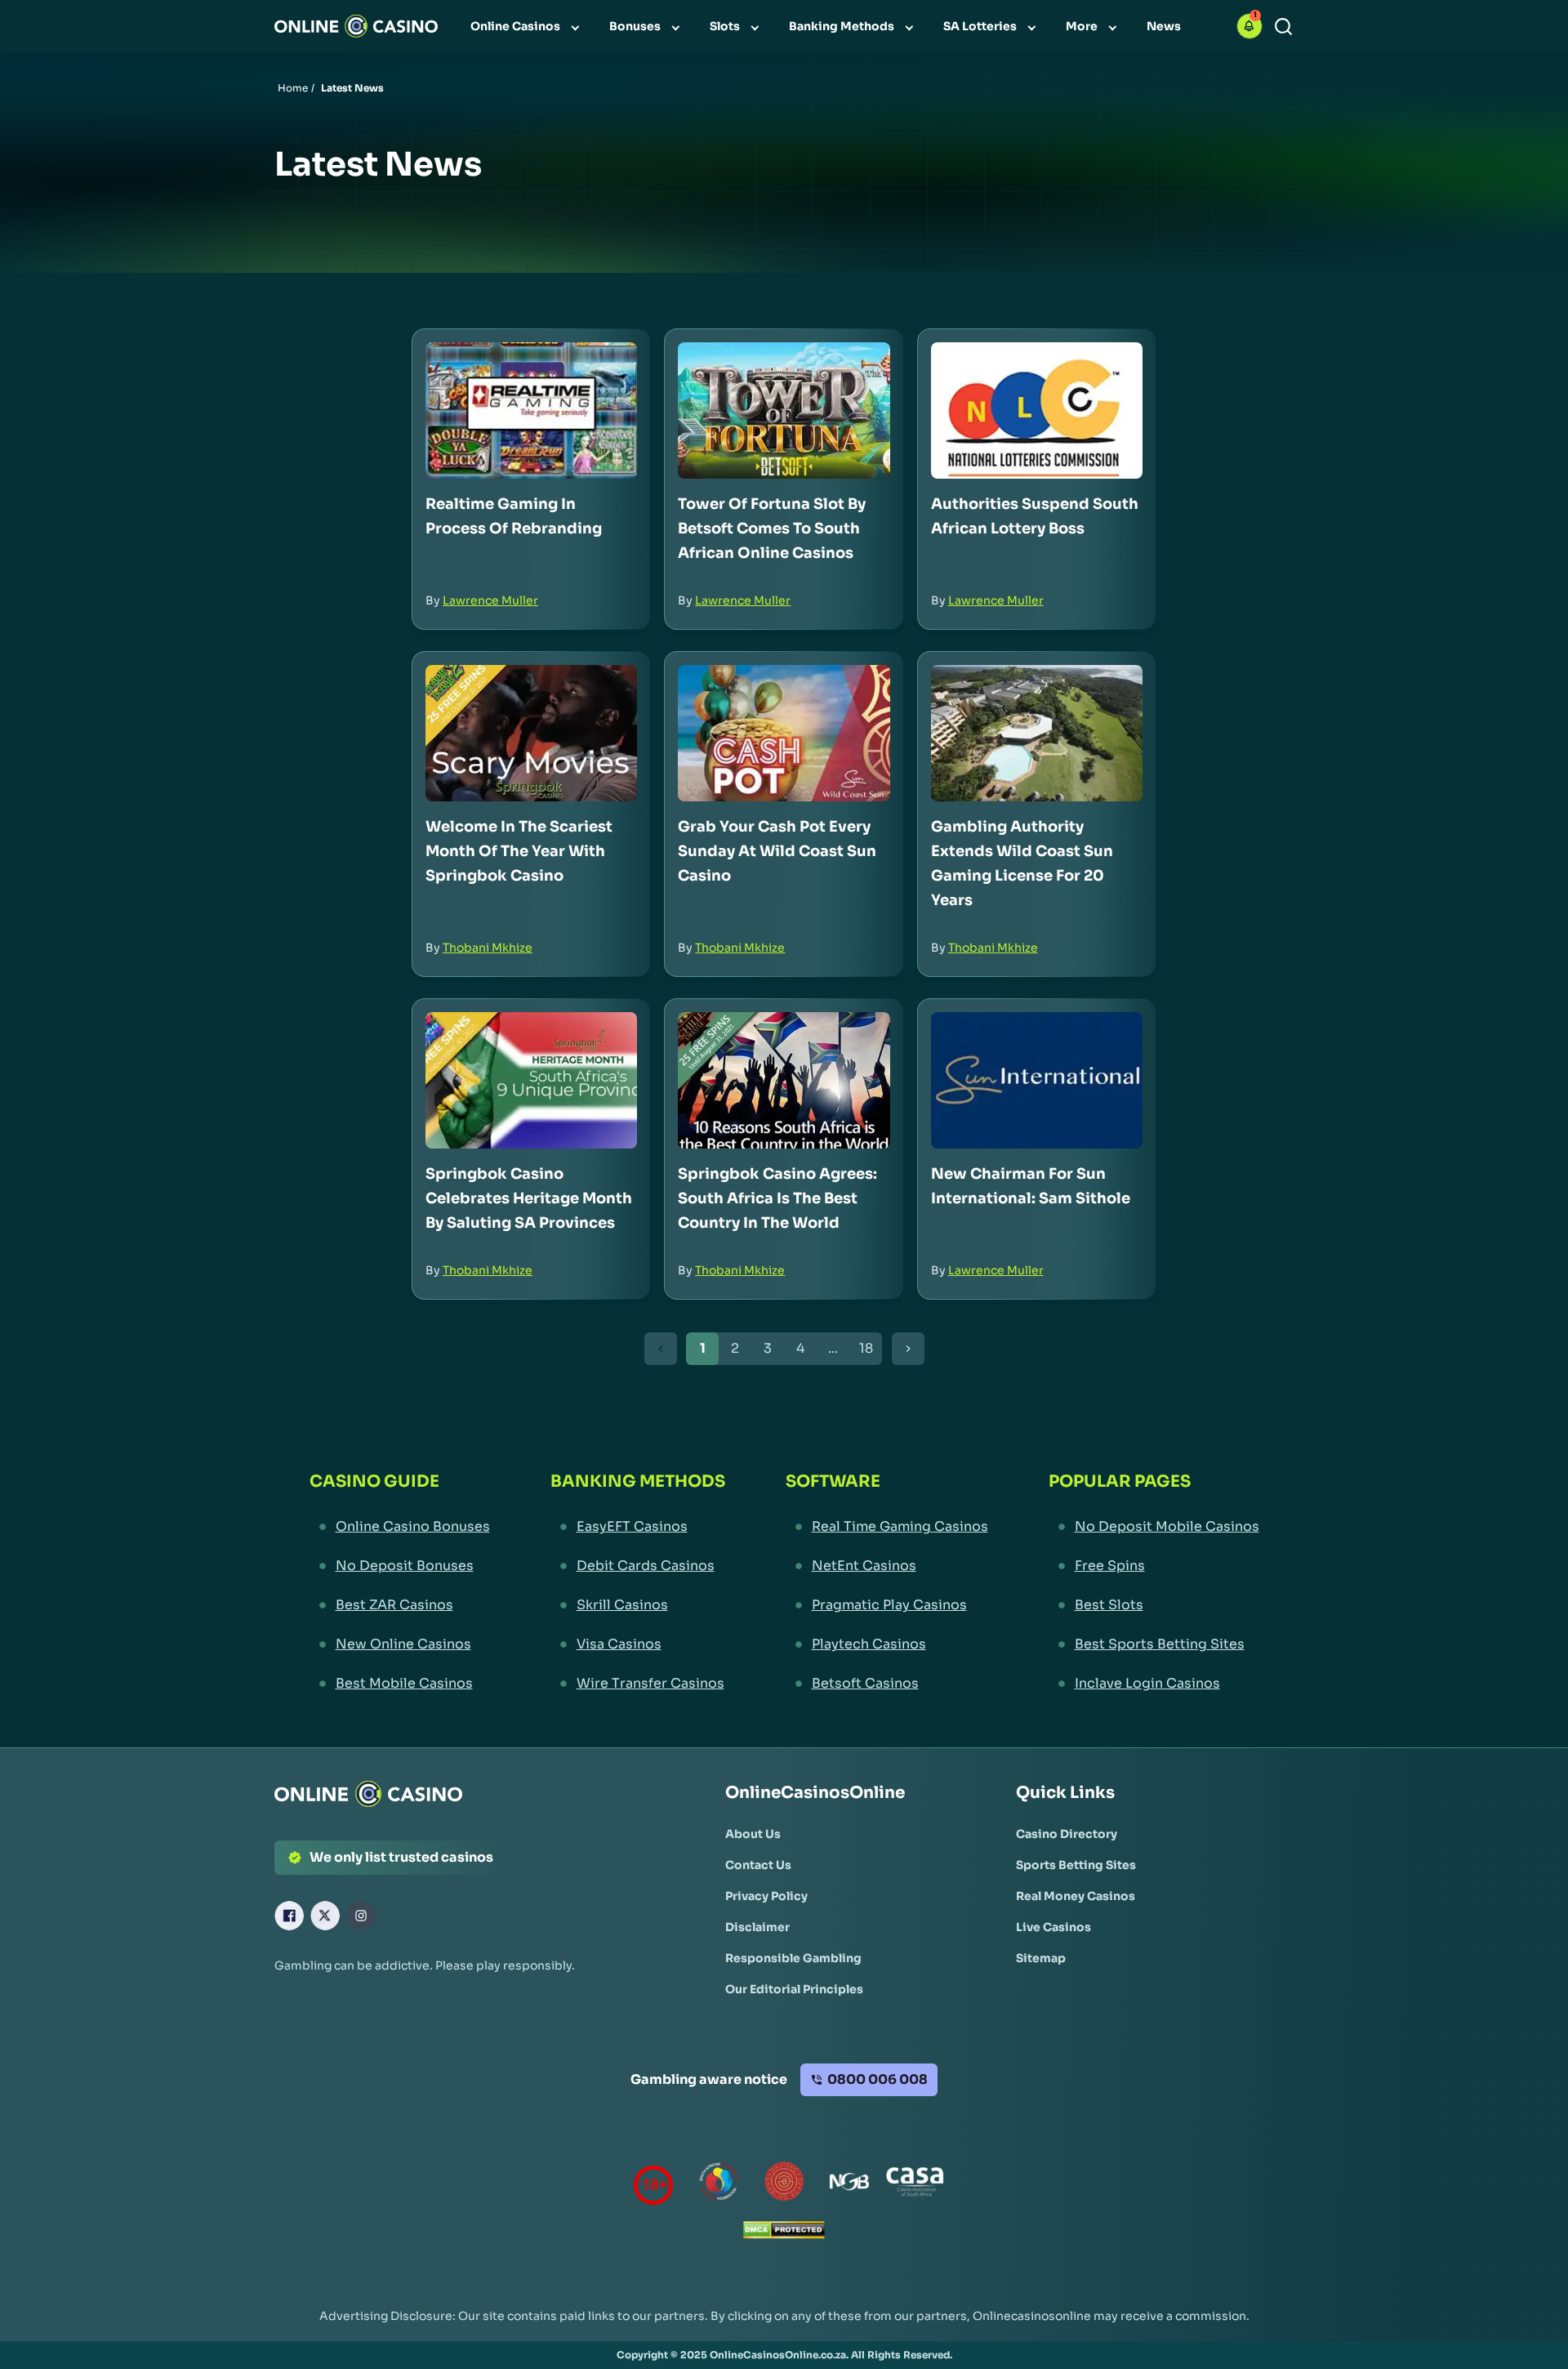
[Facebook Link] (289, 1916)
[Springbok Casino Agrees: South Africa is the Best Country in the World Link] (784, 1080)
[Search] (1283, 27)
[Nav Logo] (356, 26)
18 (866, 1348)
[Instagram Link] (361, 1916)
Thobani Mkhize (488, 948)
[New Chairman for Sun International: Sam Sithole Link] (1037, 1080)
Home (293, 88)
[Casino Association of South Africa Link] (915, 2185)
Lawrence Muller (490, 600)
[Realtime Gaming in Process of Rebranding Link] (531, 410)
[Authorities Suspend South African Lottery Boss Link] (1037, 410)
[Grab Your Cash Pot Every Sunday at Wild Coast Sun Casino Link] (784, 733)
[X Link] (325, 1916)
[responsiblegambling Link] (719, 2185)
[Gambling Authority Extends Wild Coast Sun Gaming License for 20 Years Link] (1037, 733)
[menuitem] (527, 26)
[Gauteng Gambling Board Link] (784, 2185)
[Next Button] (908, 1349)
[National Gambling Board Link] (849, 2185)
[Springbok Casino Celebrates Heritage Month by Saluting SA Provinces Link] (531, 1080)
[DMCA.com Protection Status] (784, 2234)
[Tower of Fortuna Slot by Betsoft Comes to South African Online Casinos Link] (784, 410)
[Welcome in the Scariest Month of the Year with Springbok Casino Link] (531, 733)
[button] (1249, 26)
